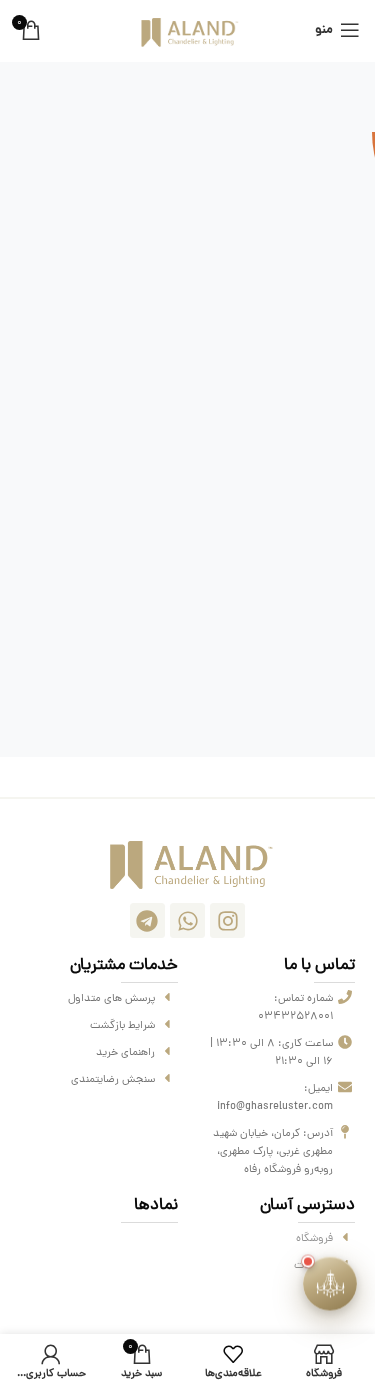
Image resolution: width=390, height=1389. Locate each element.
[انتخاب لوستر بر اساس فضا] (330, 1283)
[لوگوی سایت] (187, 31)
